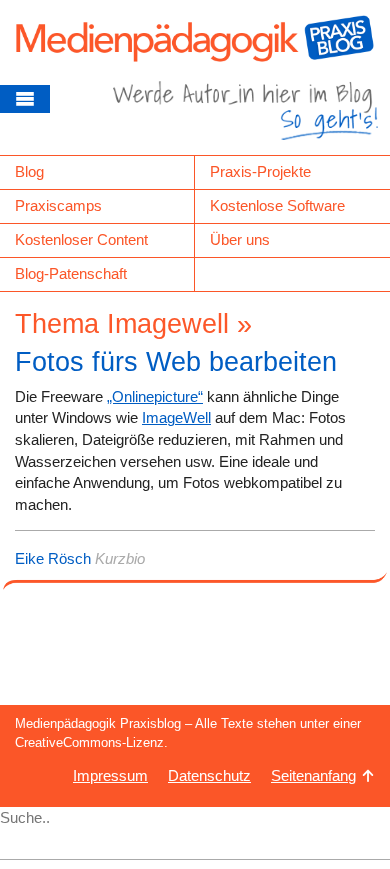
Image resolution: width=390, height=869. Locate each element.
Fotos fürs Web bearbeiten (176, 362)
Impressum (110, 775)
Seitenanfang (313, 775)
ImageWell (176, 417)
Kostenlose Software (277, 205)
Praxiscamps (58, 205)
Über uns (240, 239)
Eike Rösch (53, 558)
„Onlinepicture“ (155, 396)
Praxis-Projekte (260, 171)
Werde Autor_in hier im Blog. (245, 118)
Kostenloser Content (81, 239)
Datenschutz (209, 775)
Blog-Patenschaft (71, 273)
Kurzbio (120, 558)
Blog (29, 171)
